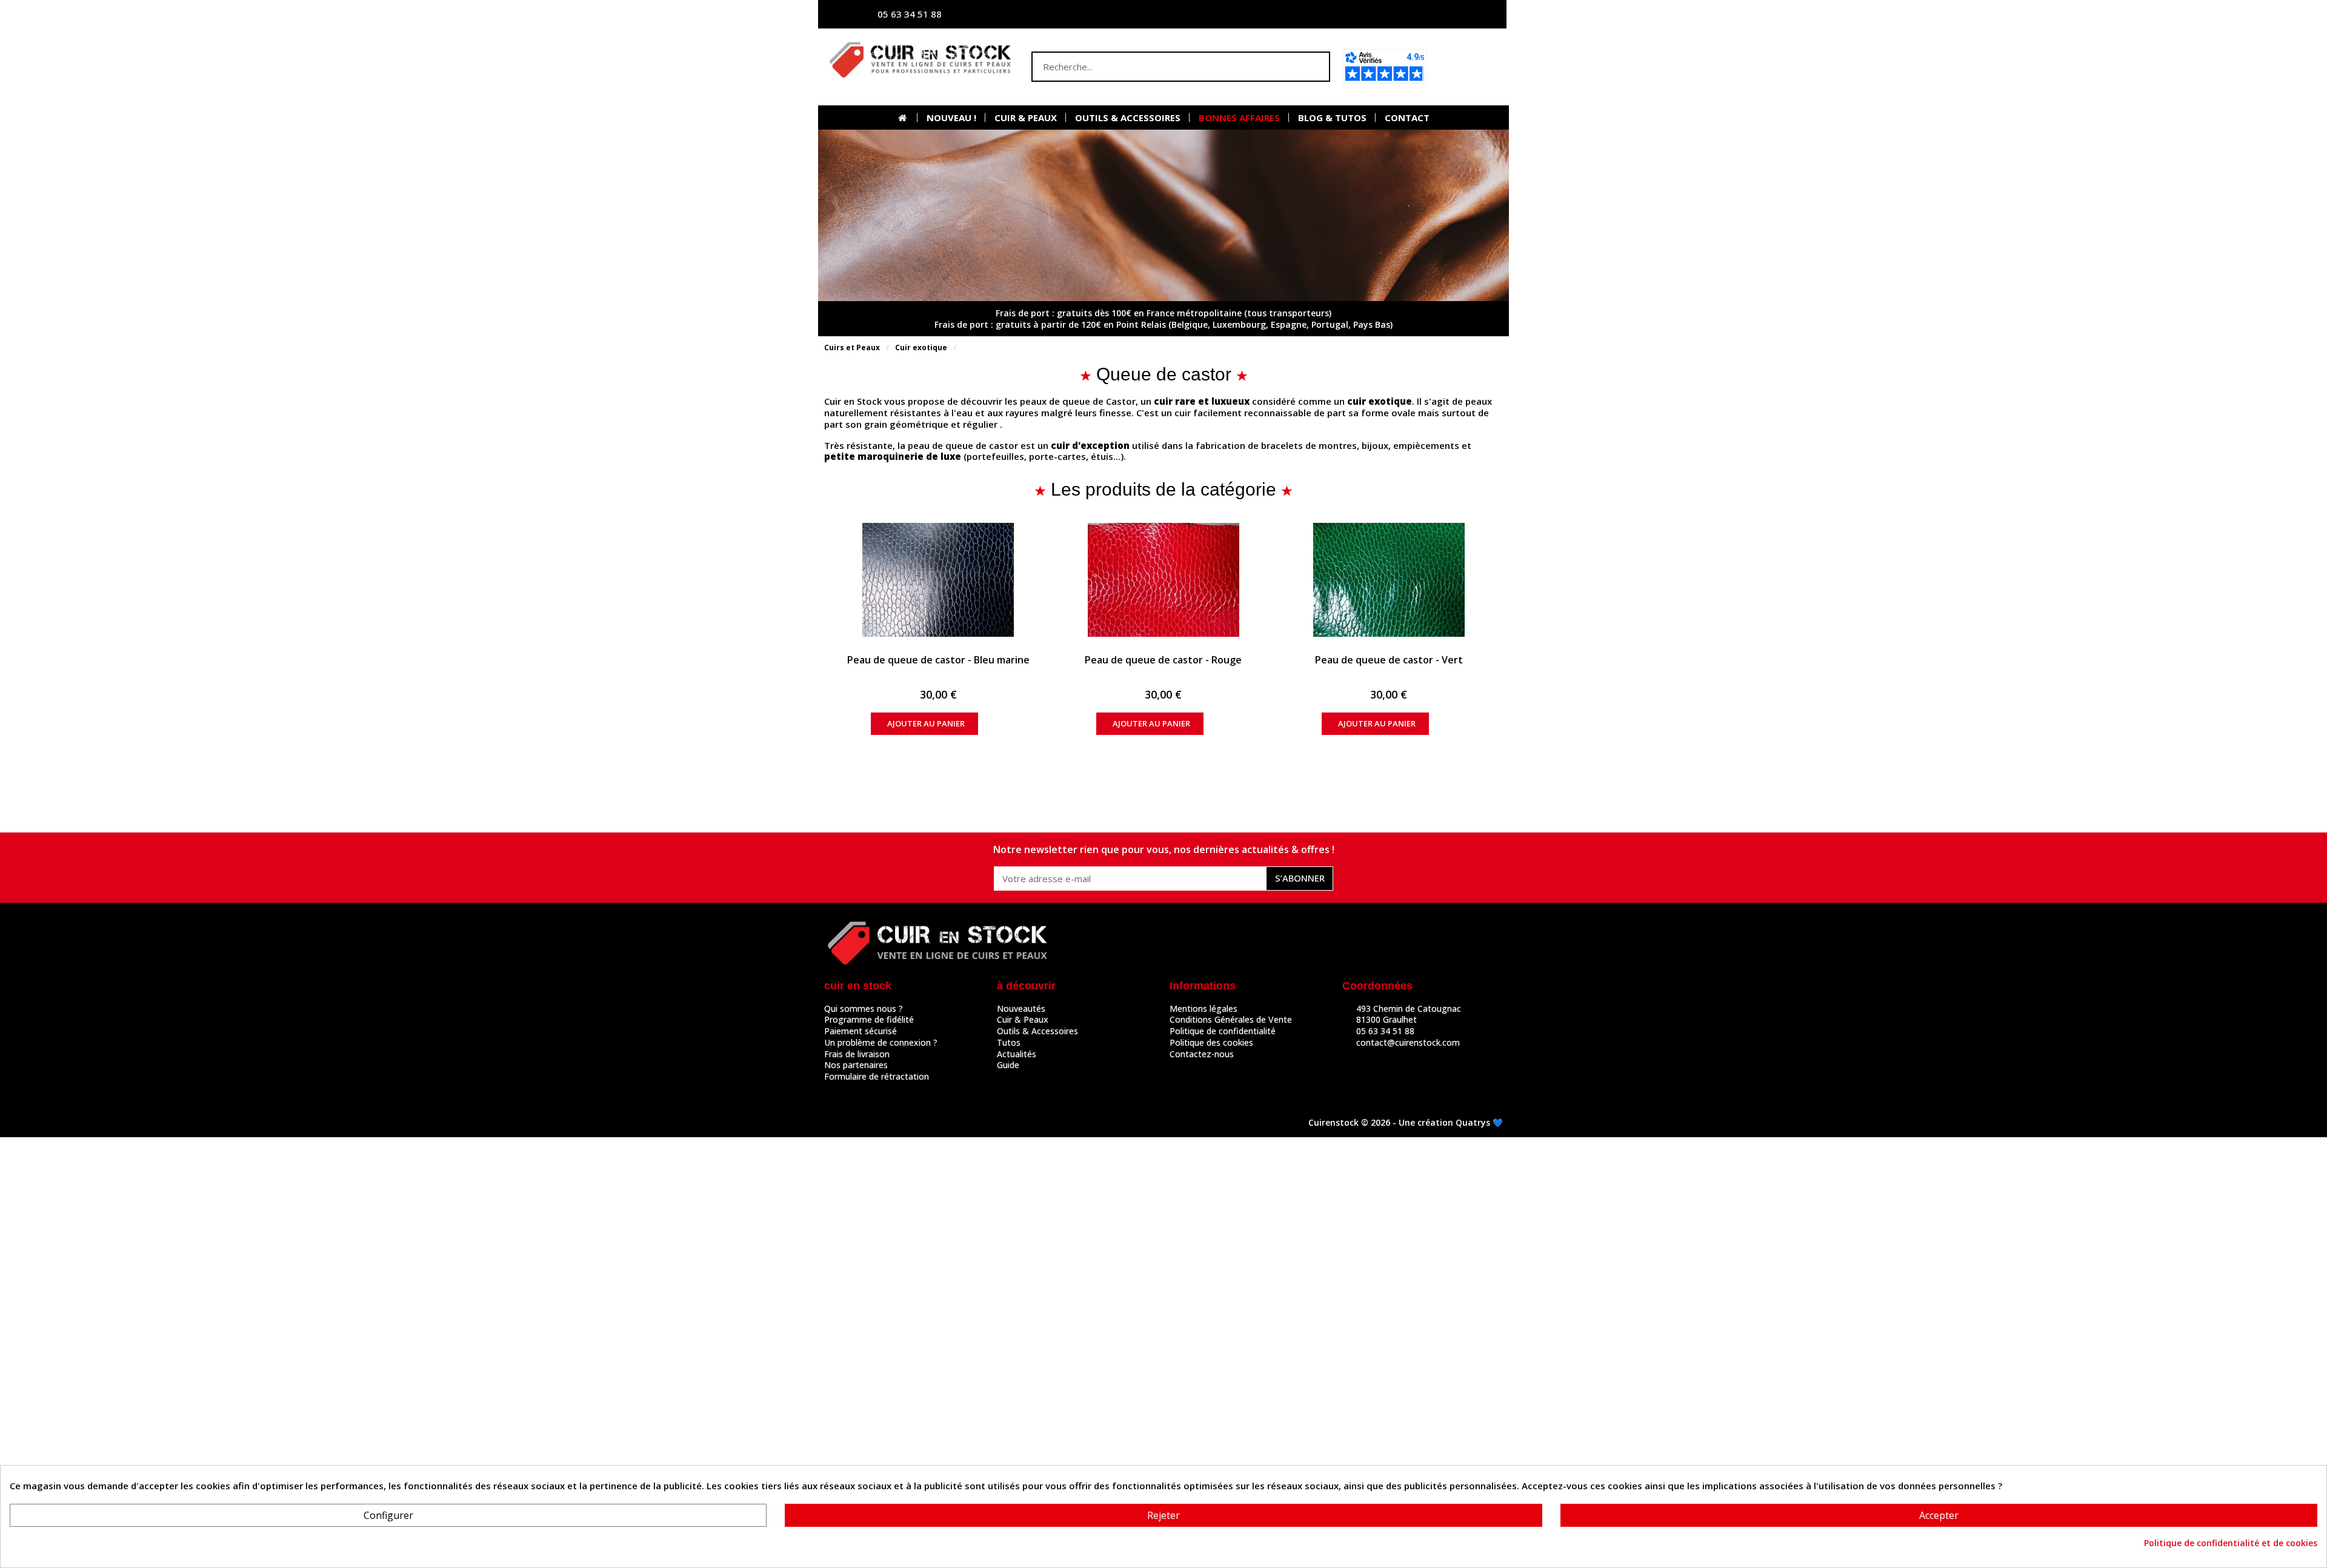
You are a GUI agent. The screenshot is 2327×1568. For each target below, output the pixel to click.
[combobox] (1157, 67)
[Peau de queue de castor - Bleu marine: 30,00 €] (938, 580)
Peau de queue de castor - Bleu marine (938, 660)
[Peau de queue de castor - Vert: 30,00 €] (1389, 580)
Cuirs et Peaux (852, 347)
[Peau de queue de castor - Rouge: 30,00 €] (1164, 580)
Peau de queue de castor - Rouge (1163, 660)
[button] (1469, 67)
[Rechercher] (1314, 67)
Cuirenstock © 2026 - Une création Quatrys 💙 (1406, 1122)
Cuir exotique (921, 347)
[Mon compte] (1379, 14)
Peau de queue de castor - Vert (1389, 660)
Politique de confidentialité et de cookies (2231, 1543)
